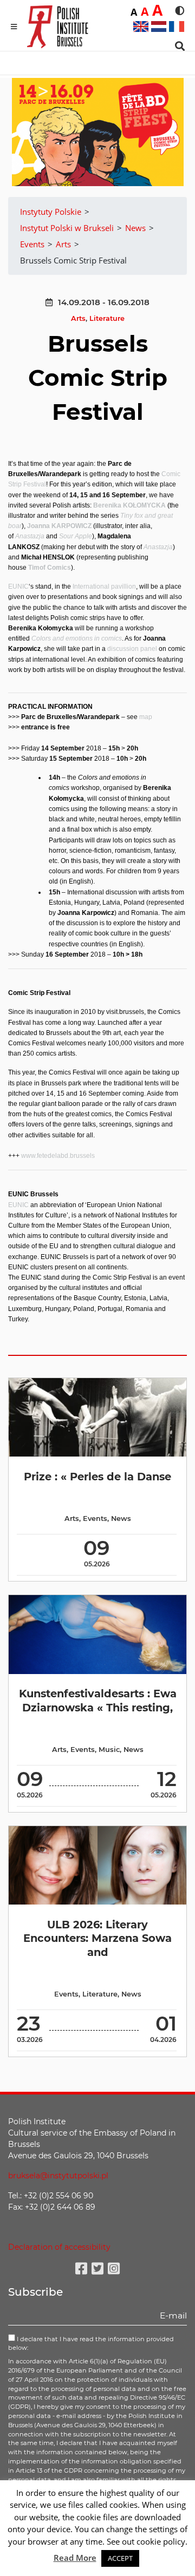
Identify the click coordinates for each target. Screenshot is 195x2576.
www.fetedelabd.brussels (58, 1156)
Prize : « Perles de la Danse (97, 1477)
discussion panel (132, 649)
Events (95, 1518)
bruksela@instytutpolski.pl (58, 2176)
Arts (78, 318)
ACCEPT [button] (120, 2558)
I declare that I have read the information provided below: (91, 2344)
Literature (107, 318)
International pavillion (104, 587)
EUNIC (18, 587)
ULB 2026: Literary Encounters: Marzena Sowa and (97, 1938)
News (121, 1518)
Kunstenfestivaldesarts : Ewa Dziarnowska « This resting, (98, 1700)
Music (109, 1750)
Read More (75, 2558)
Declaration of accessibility (59, 2247)
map (146, 717)
